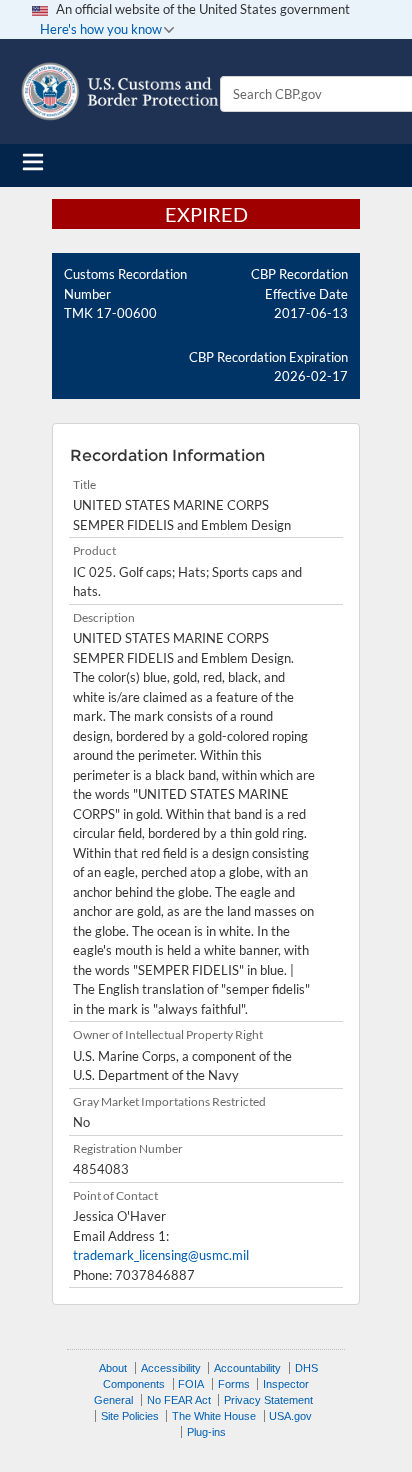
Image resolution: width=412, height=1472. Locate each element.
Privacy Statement (268, 1400)
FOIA (191, 1384)
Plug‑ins (206, 1432)
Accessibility (171, 1368)
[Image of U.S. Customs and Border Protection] (120, 91)
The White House (214, 1416)
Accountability (247, 1368)
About (113, 1368)
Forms (234, 1384)
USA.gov (290, 1416)
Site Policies (130, 1416)
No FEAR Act (179, 1400)
